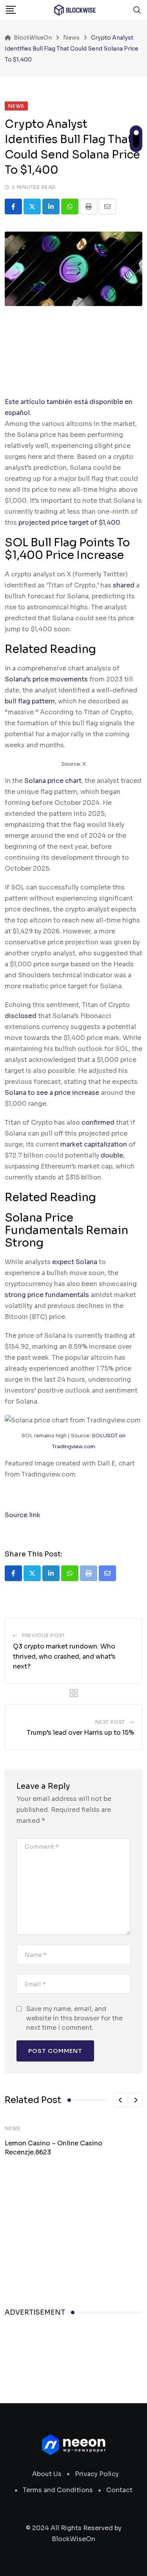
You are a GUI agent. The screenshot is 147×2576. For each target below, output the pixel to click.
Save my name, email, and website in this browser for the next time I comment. (74, 2018)
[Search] (137, 10)
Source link (23, 1515)
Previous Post (44, 1635)
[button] (120, 2100)
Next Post (110, 1722)
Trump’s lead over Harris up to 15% (80, 1733)
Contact (119, 2490)
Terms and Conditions (58, 2490)
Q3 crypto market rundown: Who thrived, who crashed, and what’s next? (64, 1656)
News (13, 2128)
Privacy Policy (97, 2474)
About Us (47, 2474)
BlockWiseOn (73, 2539)
